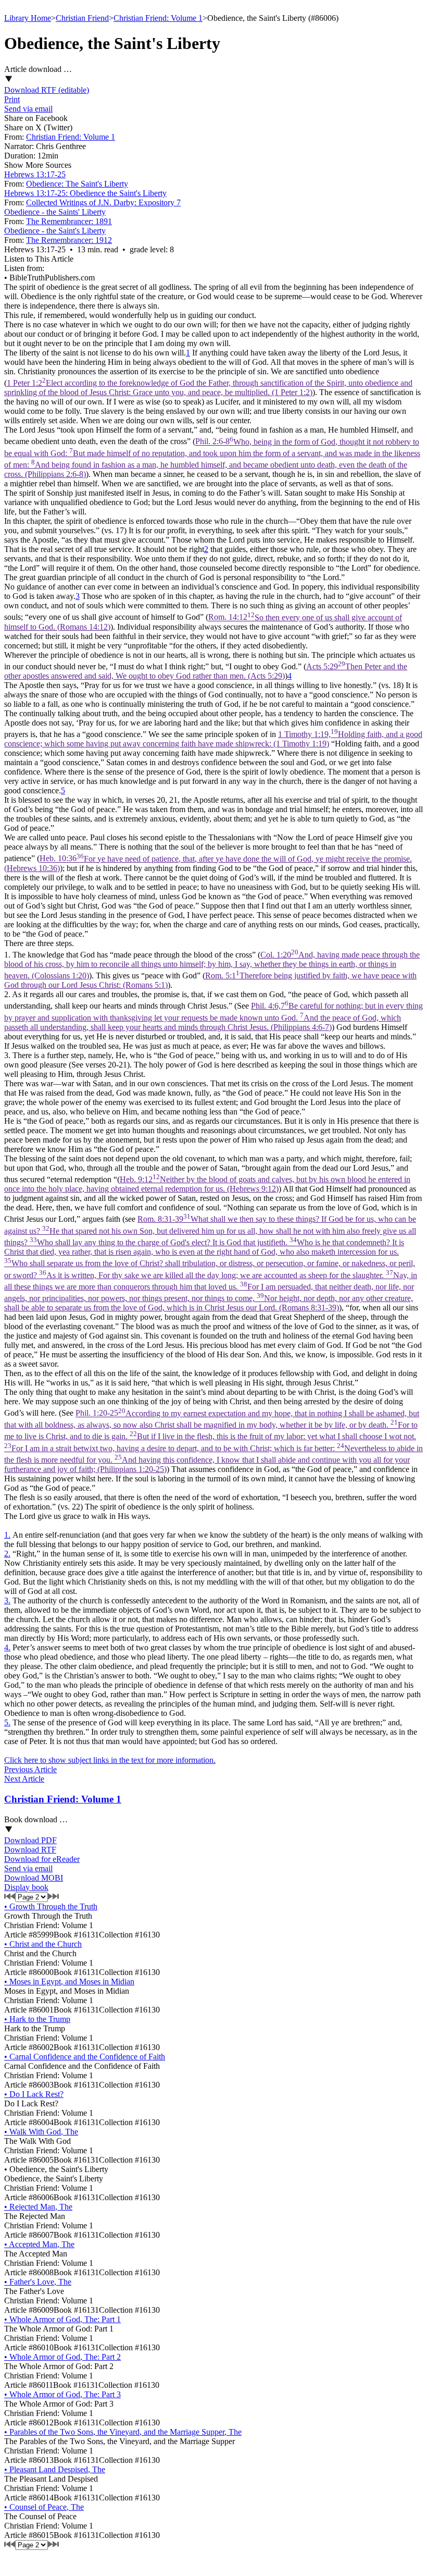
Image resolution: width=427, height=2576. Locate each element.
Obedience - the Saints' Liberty (55, 212)
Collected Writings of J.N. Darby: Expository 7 (103, 203)
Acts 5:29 (206, 671)
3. (7, 1600)
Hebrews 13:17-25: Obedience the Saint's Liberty (85, 193)
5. (7, 1722)
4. (7, 1647)
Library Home (28, 18)
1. (7, 1535)
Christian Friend (82, 18)
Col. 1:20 (212, 965)
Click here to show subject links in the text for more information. (110, 1760)
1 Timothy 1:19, (213, 739)
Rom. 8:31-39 (211, 1263)
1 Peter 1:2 (208, 388)
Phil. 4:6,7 (213, 1016)
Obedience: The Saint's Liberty (77, 184)
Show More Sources (38, 165)
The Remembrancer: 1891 (69, 221)
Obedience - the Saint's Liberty (55, 231)
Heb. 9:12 (207, 1184)
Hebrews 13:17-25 (35, 174)
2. (7, 1554)
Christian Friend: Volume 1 (158, 18)
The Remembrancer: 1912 (69, 240)
